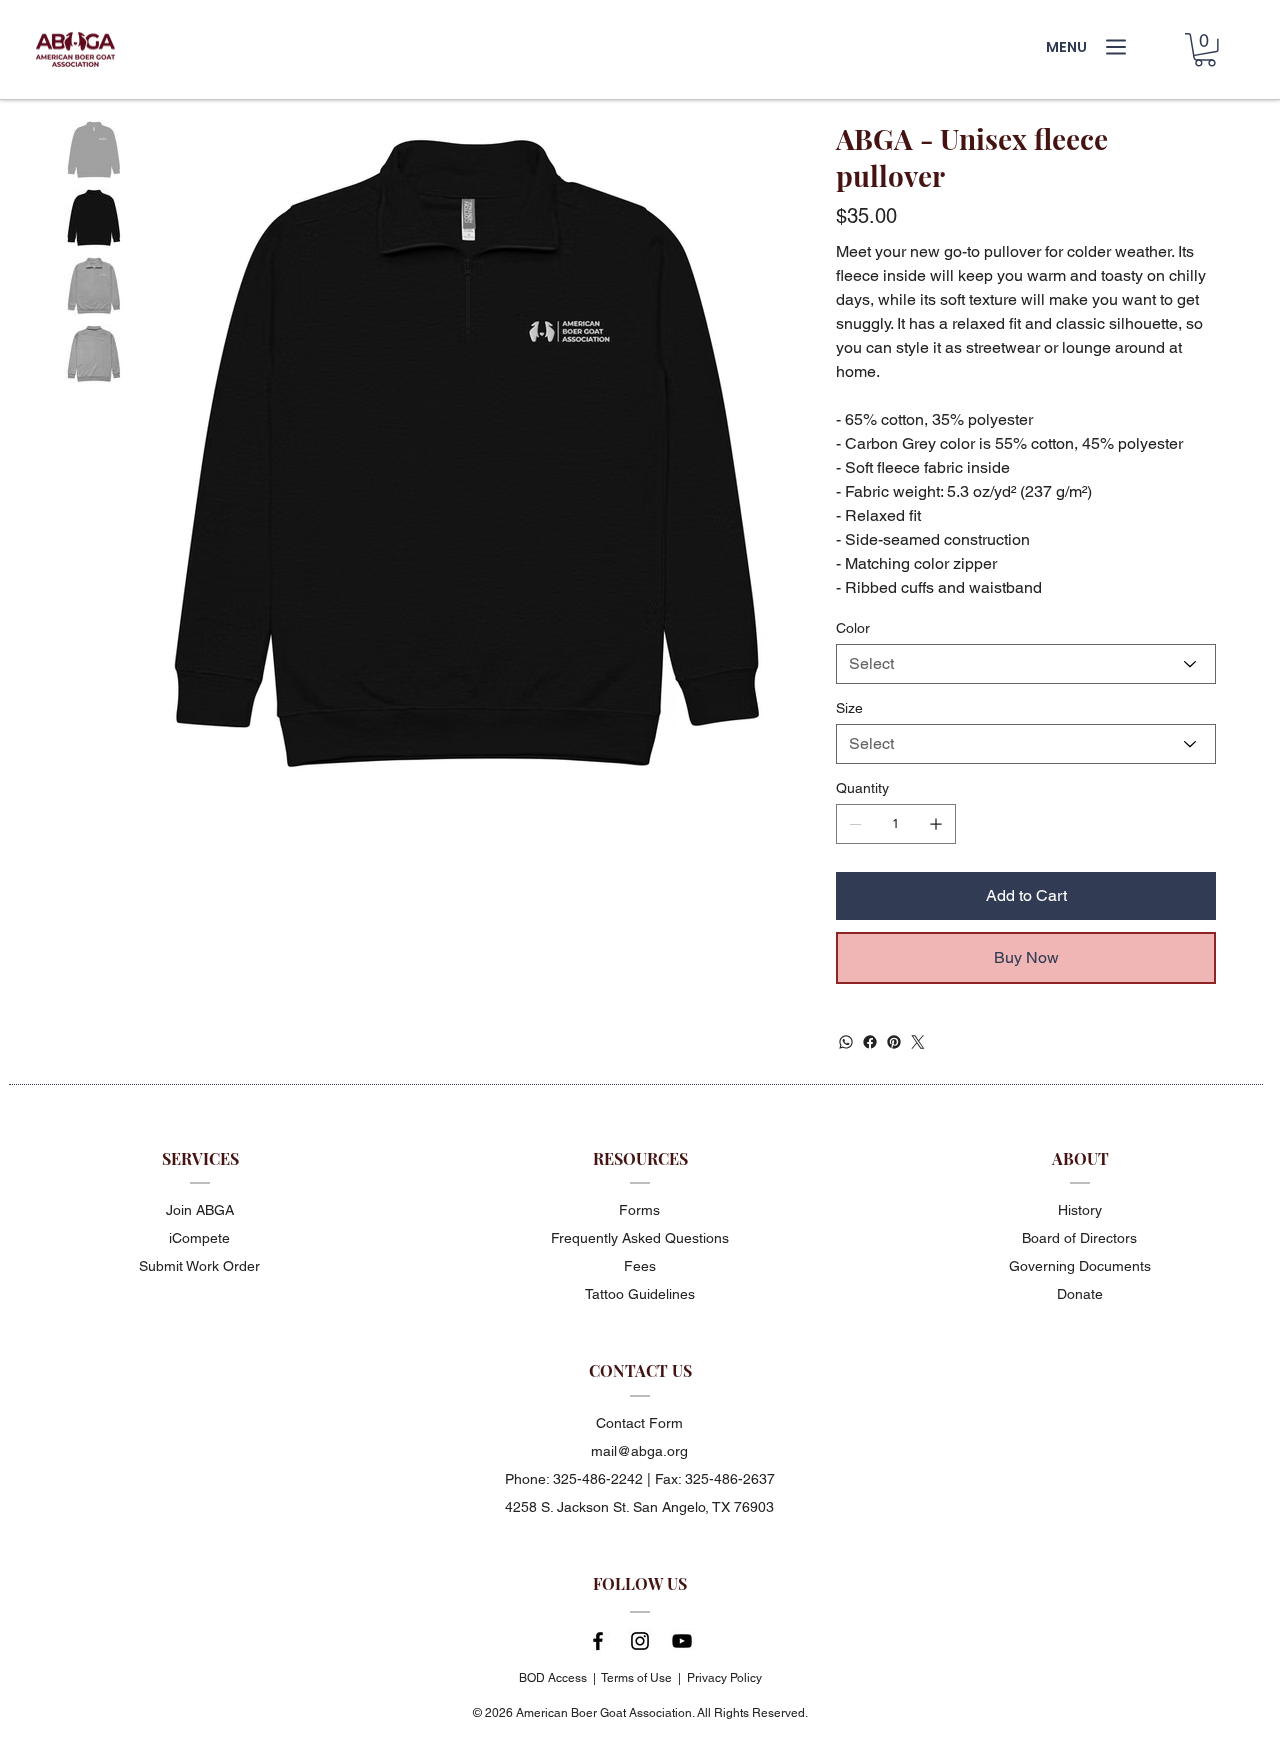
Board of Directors (1079, 1238)
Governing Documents (1080, 1266)
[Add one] (936, 824)
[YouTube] (682, 1641)
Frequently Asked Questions (640, 1238)
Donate (1080, 1294)
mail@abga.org (639, 1451)
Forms (639, 1210)
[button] (1205, 50)
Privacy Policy (724, 1678)
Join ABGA (200, 1210)
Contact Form (639, 1423)
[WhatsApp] (846, 1042)
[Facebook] (870, 1042)
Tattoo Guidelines (640, 1294)
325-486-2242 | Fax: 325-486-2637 (664, 1479)
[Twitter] (918, 1042)
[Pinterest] (894, 1042)
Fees (640, 1266)
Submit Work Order (199, 1266)
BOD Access (553, 1678)
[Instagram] (640, 1641)
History (1080, 1210)
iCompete (199, 1238)
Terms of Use (636, 1678)
